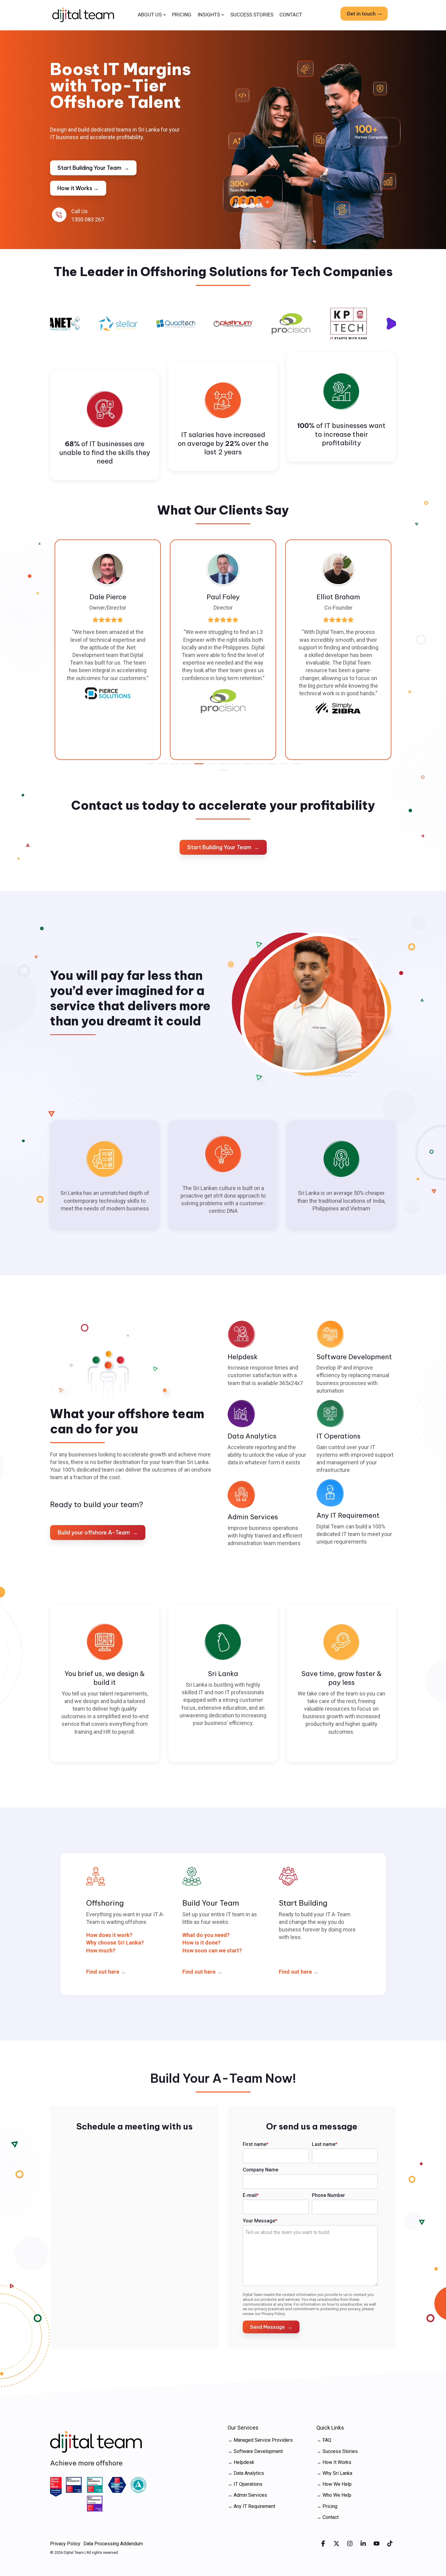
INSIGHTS (209, 15)
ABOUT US (150, 15)
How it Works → (78, 188)
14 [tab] (221, 773)
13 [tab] (294, 766)
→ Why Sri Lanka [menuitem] (334, 2473)
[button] (324, 2544)
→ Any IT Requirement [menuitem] (251, 2506)
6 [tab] (209, 766)
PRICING (182, 15)
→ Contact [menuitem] (328, 2517)
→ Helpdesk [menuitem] (241, 2462)
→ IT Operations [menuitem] (245, 2484)
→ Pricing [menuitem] (327, 2506)
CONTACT (291, 15)
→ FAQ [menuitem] (324, 2440)
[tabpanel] (121, 650)
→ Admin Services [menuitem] (247, 2495)
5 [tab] (197, 766)
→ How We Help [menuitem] (334, 2484)
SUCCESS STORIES (252, 15)
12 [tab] (282, 766)
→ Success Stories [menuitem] (337, 2451)
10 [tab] (258, 766)
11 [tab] (270, 766)
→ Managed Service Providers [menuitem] (260, 2440)
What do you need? (206, 1935)
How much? (101, 1950)
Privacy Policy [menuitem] (65, 2544)
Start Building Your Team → (93, 168)
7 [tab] (221, 766)
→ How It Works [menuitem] (334, 2462)
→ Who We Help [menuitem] (334, 2495)
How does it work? (109, 1935)
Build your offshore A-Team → (98, 1533)
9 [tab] (246, 766)
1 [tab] (149, 766)
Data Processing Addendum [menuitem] (113, 2544)
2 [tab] (161, 766)
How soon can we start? (212, 1950)
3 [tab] (173, 766)
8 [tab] (234, 766)
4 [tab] (185, 766)
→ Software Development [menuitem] (255, 2451)
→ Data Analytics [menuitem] (246, 2473)
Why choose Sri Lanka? (115, 1943)
